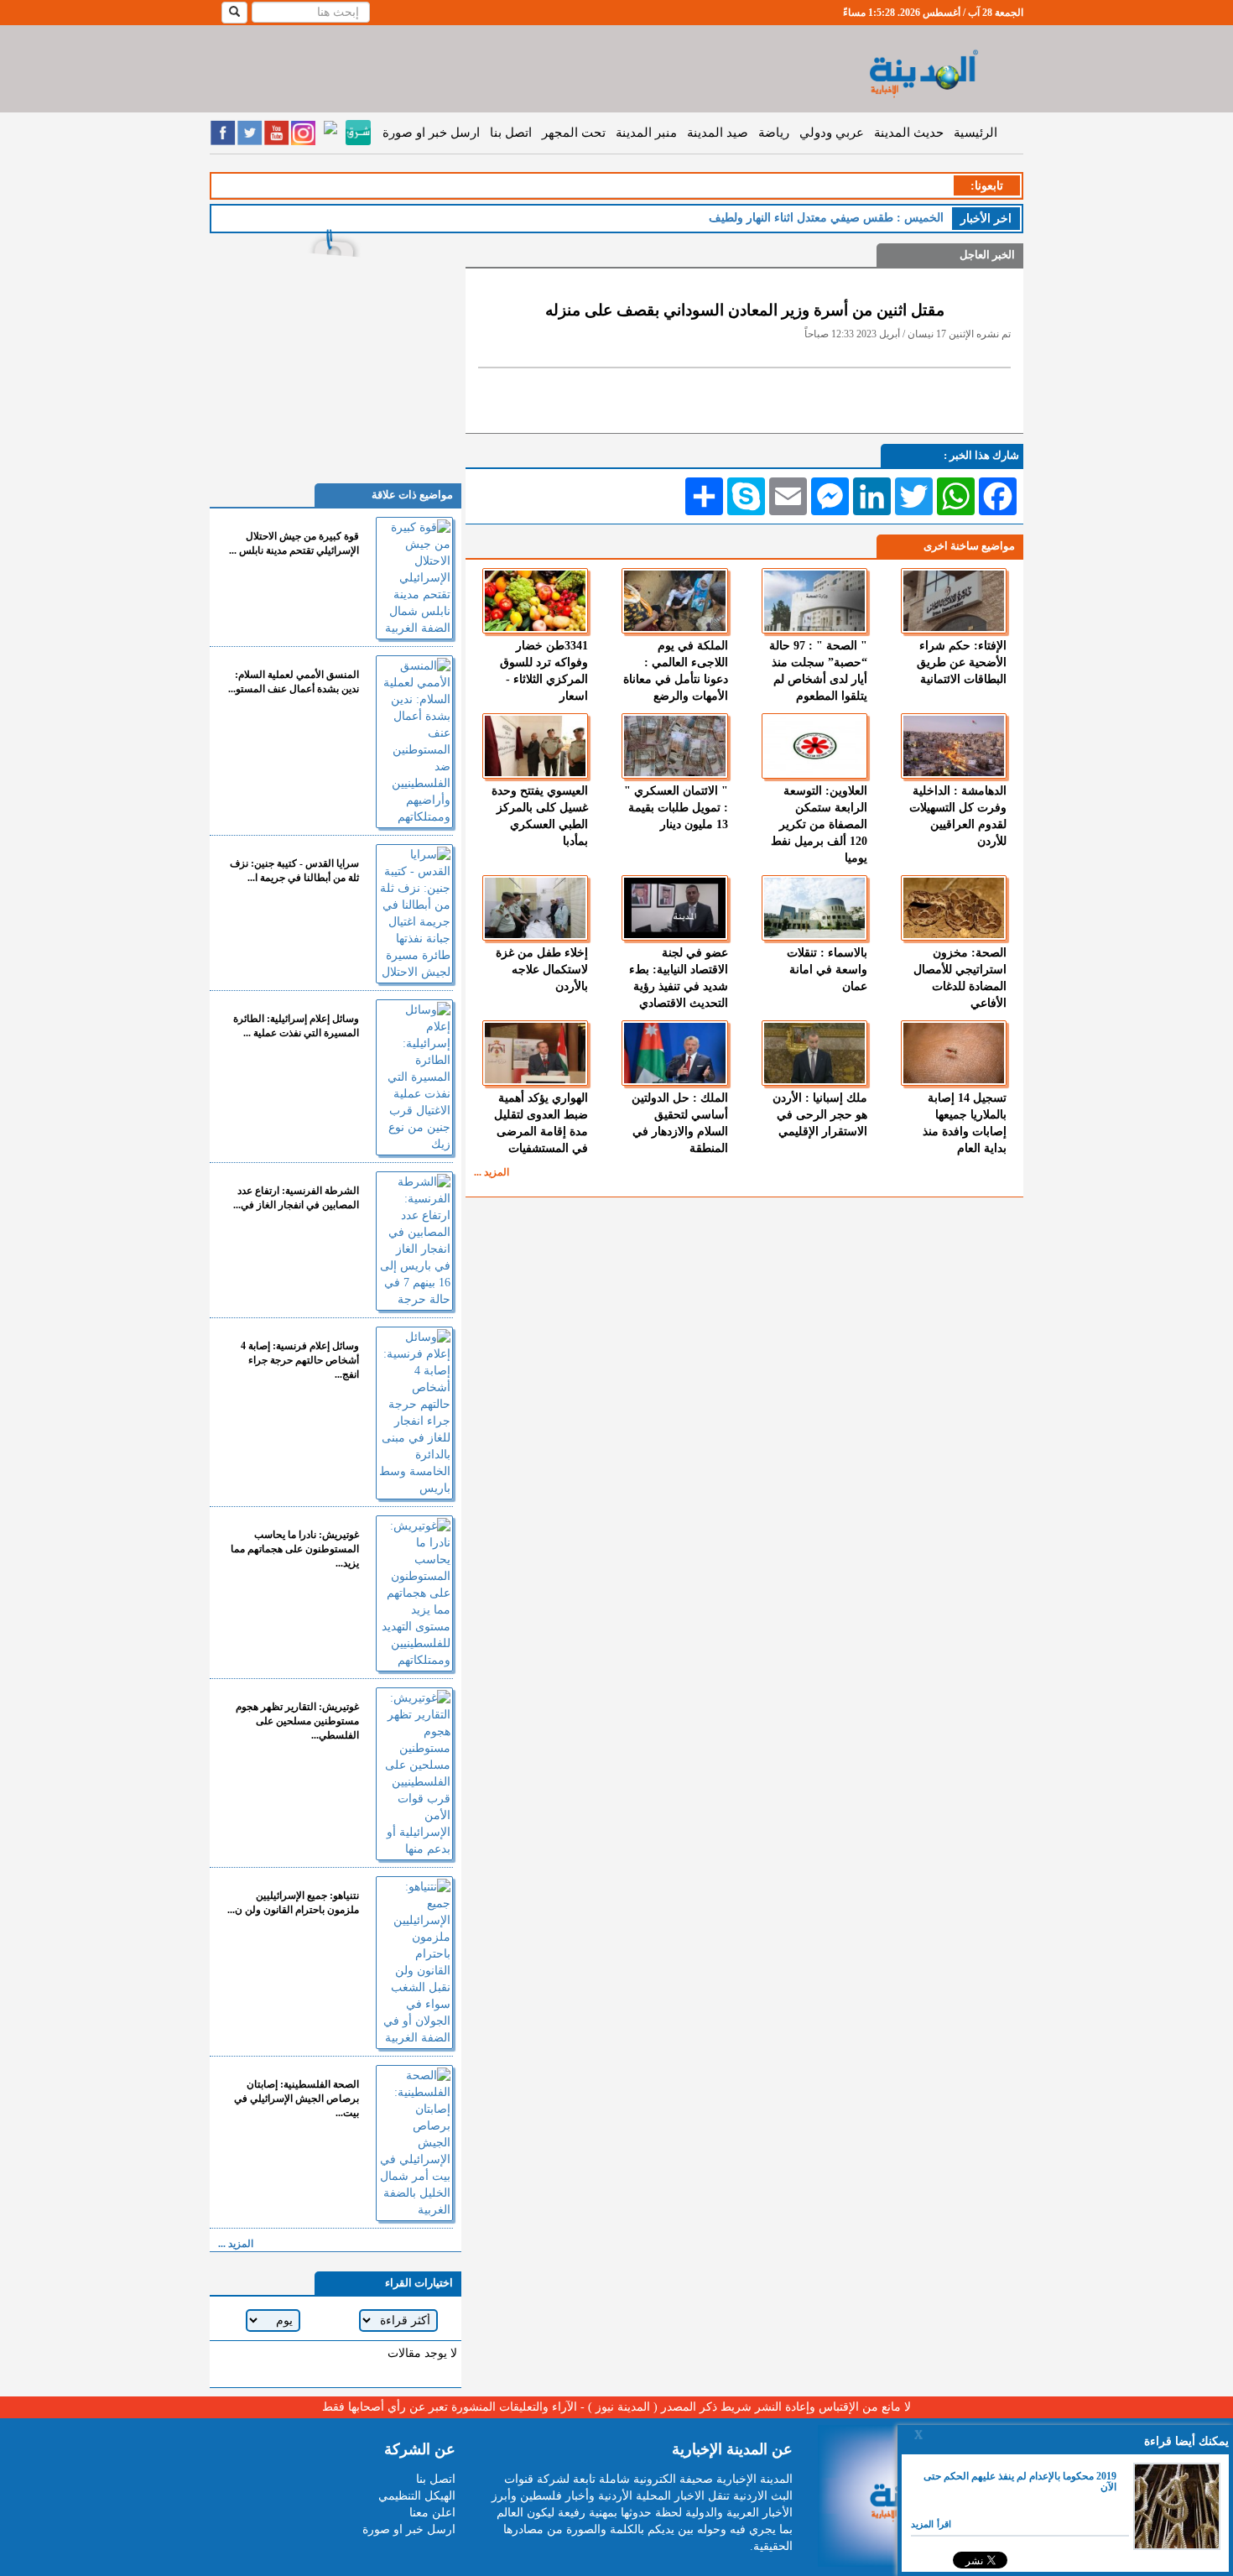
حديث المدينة (909, 133)
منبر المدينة (646, 133)
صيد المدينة (718, 133)
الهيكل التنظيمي (417, 2496)
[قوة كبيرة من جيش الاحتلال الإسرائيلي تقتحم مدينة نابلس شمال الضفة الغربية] (414, 578)
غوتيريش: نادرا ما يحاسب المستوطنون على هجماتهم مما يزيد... (295, 1549)
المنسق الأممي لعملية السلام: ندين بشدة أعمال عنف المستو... (294, 682)
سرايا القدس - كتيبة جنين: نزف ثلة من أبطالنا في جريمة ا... (294, 871)
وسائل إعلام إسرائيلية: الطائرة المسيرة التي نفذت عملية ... (296, 1026)
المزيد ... (492, 1172)
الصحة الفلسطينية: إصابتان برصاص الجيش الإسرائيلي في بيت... (297, 2099)
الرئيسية (975, 133)
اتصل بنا (511, 133)
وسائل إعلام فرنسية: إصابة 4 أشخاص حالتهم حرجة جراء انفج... (300, 1360)
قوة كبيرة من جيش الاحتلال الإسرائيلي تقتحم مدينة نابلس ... (294, 543)
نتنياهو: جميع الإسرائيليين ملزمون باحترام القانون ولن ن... (293, 1903)
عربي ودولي (832, 133)
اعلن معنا (432, 2513)
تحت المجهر (574, 133)
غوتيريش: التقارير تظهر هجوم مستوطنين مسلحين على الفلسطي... (297, 1721)
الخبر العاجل (987, 255)
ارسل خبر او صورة (431, 133)
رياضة (774, 133)
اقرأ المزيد (931, 2524)
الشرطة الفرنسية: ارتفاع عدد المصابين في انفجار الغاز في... (296, 1198)
